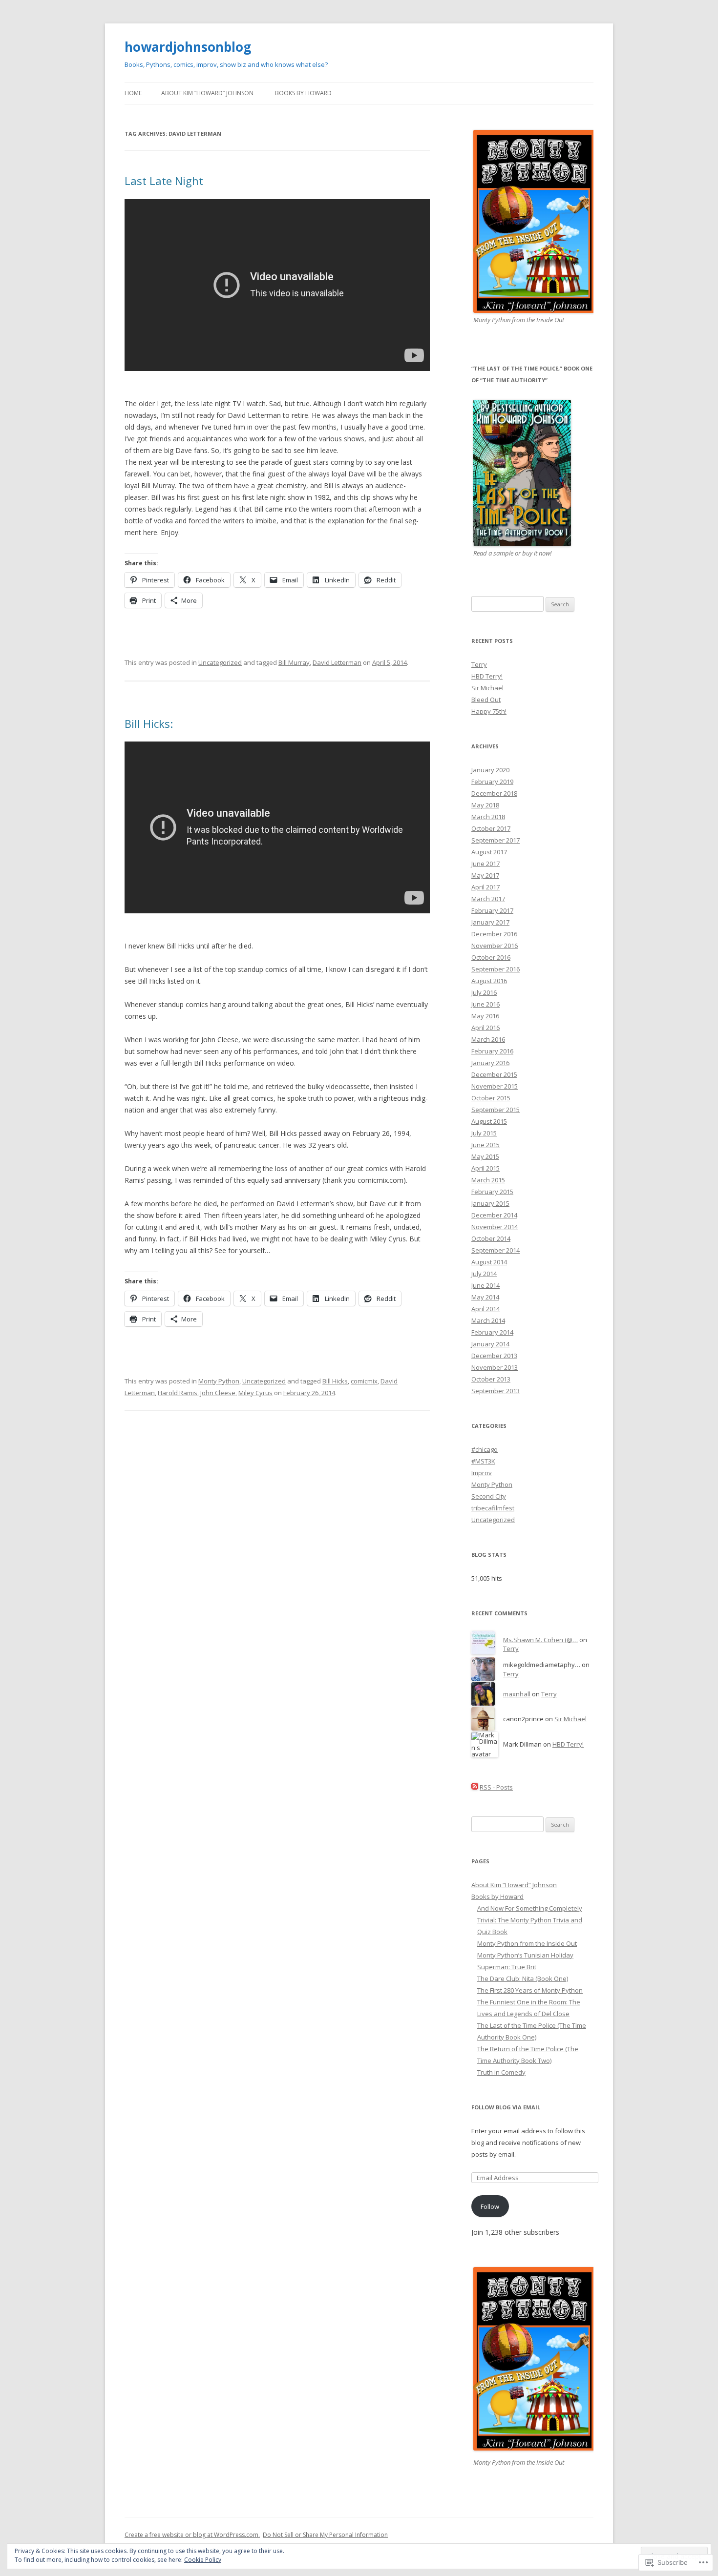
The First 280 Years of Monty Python (530, 1990)
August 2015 (489, 1121)
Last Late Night (164, 181)
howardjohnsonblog (188, 47)
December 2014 (494, 1215)
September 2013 (496, 1391)
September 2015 (496, 1110)
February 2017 (492, 910)
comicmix (364, 1381)
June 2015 (486, 1145)
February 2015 (492, 1192)
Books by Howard (303, 93)
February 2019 (492, 782)
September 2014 (496, 1250)
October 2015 (491, 1098)
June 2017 (486, 864)
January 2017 (490, 922)
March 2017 (488, 899)
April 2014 (486, 1309)
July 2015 (484, 1133)
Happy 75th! (489, 711)
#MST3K (483, 1461)
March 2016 (488, 1039)
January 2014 (490, 1344)
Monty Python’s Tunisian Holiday (525, 1955)
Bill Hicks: (149, 723)
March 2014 (488, 1320)
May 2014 (485, 1297)
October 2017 (491, 828)
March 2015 (488, 1180)
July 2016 (484, 992)
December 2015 (494, 1074)
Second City (489, 1496)
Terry (479, 664)
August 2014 (489, 1262)
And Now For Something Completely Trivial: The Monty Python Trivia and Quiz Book (530, 1920)
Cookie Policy (203, 2560)
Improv (482, 1473)
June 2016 (486, 1004)
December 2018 (494, 793)
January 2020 (490, 770)
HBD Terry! (487, 676)
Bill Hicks (335, 1381)
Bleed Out (486, 700)
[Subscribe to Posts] (475, 1787)
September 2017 (496, 840)
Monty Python (219, 1381)
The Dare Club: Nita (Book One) (523, 1978)
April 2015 (486, 1168)
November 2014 (495, 1227)
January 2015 (490, 1203)
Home (133, 93)
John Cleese (218, 1393)
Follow (490, 2206)
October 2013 (491, 1379)
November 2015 (495, 1086)
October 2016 (491, 957)
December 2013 (494, 1356)
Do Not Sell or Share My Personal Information (325, 2535)
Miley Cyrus (255, 1393)
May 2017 (485, 875)
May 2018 (485, 805)
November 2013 (495, 1367)
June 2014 (486, 1285)
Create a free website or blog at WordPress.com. (192, 2535)
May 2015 (485, 1156)
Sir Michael (487, 688)
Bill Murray (294, 662)
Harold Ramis (178, 1393)
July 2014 (484, 1274)
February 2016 (492, 1051)
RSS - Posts (496, 1787)
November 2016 (495, 946)
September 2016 (496, 969)
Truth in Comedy (501, 2072)
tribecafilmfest (493, 1508)
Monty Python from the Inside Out (527, 1943)
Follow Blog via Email (506, 2107)
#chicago (485, 1449)
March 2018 (488, 817)
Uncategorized (220, 662)
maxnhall (517, 1694)
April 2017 (486, 887)
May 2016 (485, 1016)
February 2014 (492, 1332)
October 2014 (491, 1238)
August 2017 (489, 852)
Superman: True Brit (507, 1967)
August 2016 (489, 981)
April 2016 (486, 1028)
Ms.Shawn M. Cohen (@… (540, 1640)
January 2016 (490, 1063)
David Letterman (337, 662)
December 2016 (494, 934)
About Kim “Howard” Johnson (207, 93)
